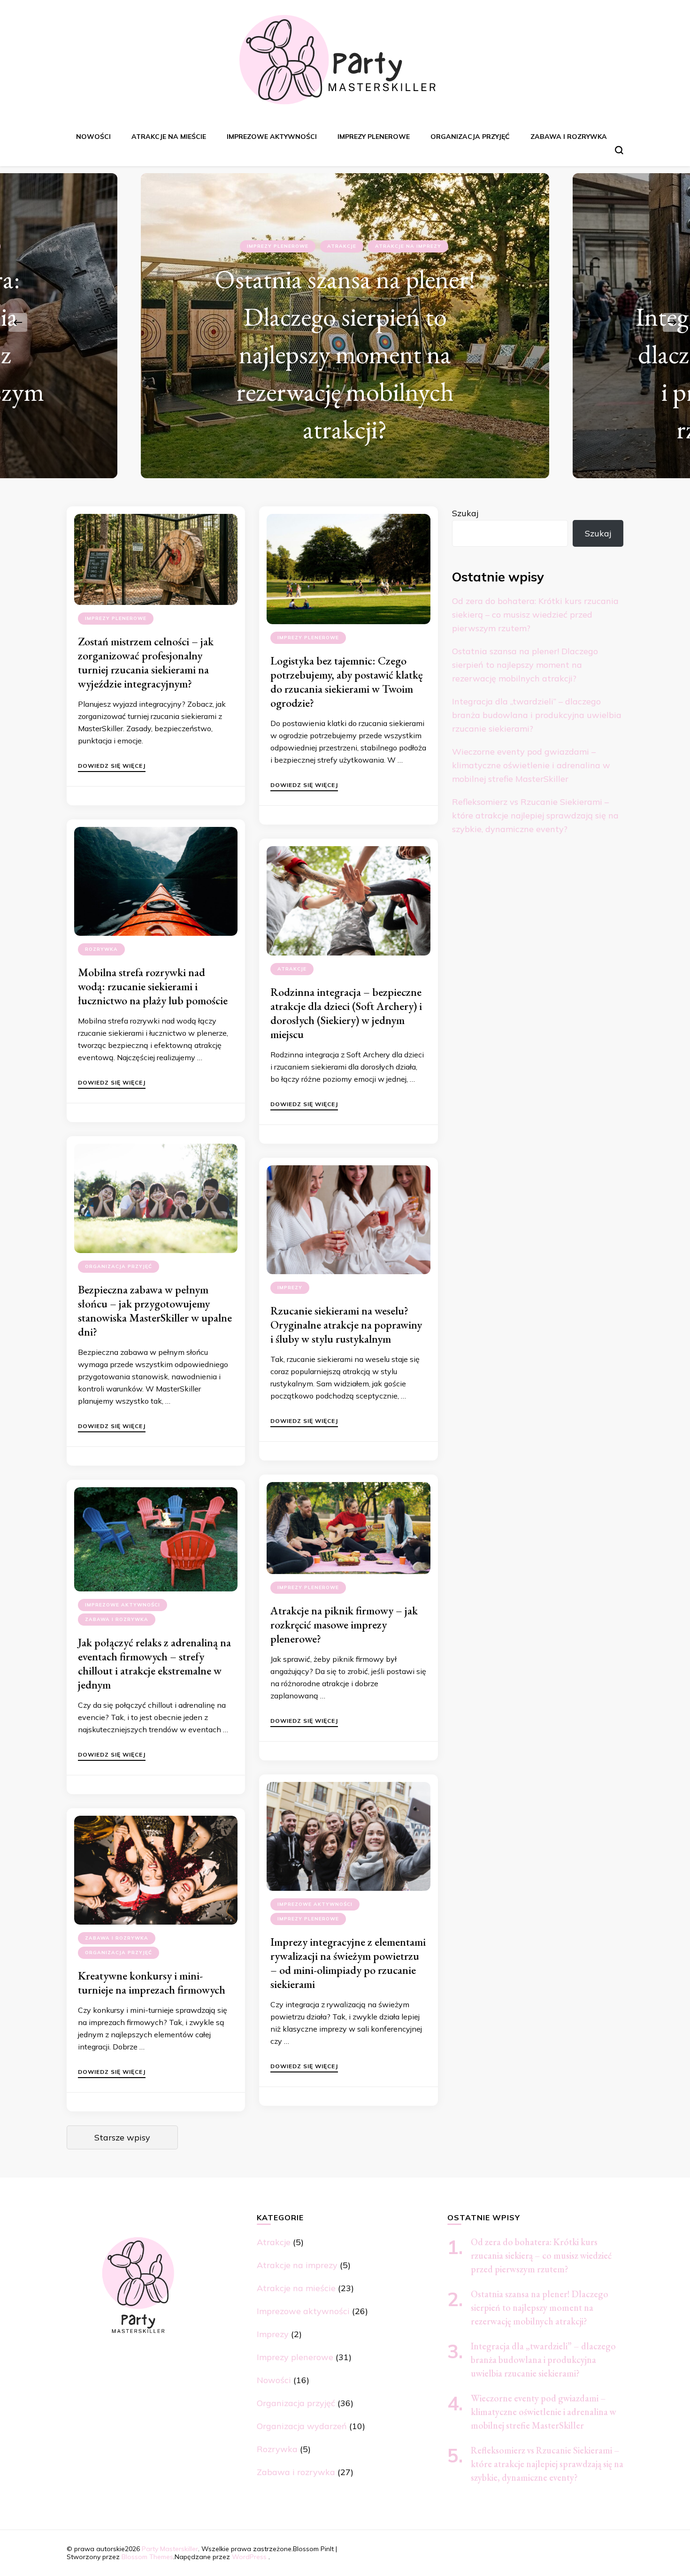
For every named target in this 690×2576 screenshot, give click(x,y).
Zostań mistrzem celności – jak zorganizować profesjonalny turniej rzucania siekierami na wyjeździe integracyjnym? (146, 662)
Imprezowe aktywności (272, 137)
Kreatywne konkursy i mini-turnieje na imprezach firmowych (152, 1983)
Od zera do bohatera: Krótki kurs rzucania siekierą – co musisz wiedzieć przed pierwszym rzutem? (535, 615)
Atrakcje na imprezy (297, 2265)
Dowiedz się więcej (112, 766)
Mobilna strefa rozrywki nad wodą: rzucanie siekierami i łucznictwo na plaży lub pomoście (153, 986)
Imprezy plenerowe (374, 137)
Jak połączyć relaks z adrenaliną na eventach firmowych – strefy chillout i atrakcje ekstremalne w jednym (154, 1663)
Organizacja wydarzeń (302, 2426)
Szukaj (465, 513)
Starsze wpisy (122, 2137)
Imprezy (290, 1288)
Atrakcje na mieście (169, 137)
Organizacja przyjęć (470, 137)
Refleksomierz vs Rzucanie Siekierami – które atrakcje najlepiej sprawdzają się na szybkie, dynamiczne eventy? (535, 815)
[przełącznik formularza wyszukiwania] (619, 150)
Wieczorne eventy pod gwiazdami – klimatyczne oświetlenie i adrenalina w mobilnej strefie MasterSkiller (531, 765)
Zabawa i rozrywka (569, 137)
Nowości (93, 137)
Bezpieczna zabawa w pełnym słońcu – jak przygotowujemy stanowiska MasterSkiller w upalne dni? (155, 1311)
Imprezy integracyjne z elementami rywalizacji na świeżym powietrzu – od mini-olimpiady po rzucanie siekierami (348, 1963)
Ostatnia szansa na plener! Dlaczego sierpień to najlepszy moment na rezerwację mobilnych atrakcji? (525, 665)
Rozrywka (101, 949)
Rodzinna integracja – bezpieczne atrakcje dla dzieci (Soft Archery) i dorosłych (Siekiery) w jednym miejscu (346, 1013)
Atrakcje (297, 284)
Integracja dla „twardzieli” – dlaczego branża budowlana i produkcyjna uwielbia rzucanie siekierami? (537, 715)
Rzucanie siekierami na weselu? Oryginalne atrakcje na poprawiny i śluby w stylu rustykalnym (346, 1325)
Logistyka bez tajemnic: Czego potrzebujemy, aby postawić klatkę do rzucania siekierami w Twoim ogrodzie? (346, 682)
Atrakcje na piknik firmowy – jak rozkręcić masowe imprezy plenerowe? (344, 1624)
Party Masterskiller (170, 2549)
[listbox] (345, 322)
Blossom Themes (147, 2557)
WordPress (249, 2557)
